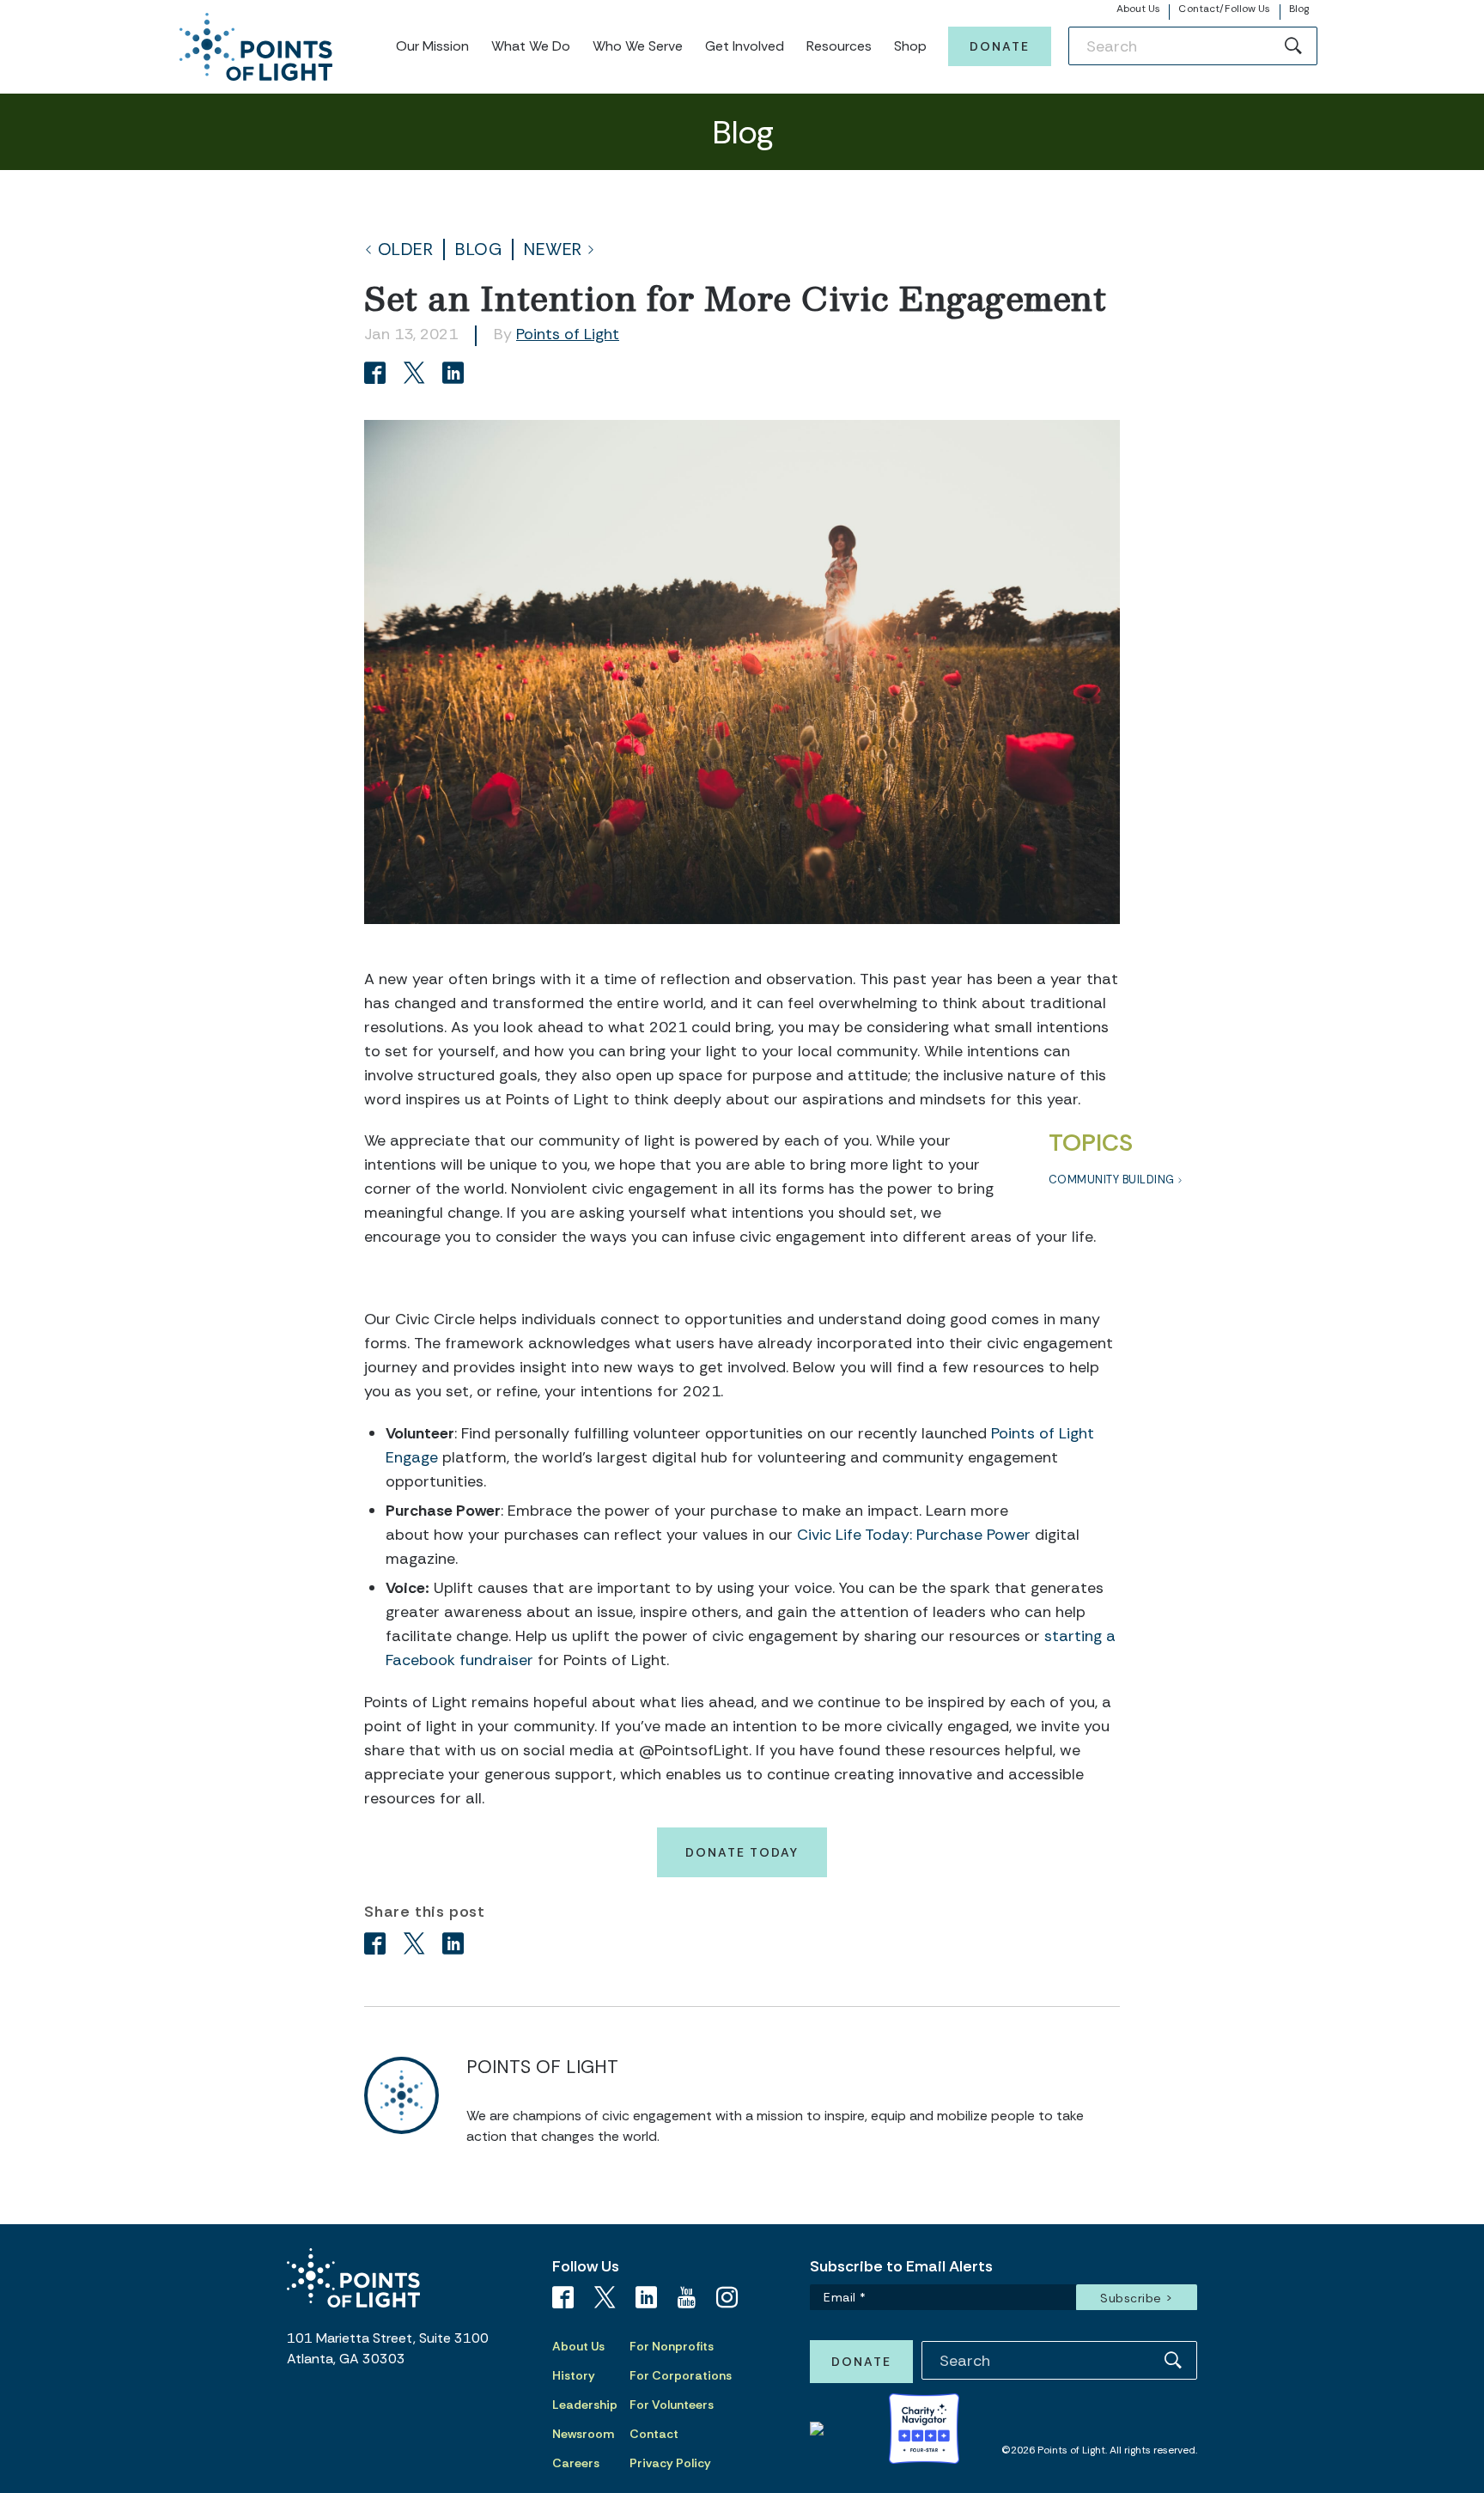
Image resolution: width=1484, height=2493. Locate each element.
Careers (576, 2463)
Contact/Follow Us (1224, 9)
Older (406, 249)
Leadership (585, 2405)
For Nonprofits (672, 2346)
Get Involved (745, 46)
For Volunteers (672, 2405)
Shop (910, 46)
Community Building (1112, 1180)
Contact (654, 2434)
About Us (1139, 9)
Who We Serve (638, 46)
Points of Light (568, 334)
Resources (839, 46)
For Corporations (681, 2375)
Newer (553, 249)
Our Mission (432, 46)
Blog (1299, 9)
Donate (1000, 46)
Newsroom (583, 2434)
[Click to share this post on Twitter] (417, 375)
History (574, 2375)
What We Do (531, 46)
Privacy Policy (670, 2463)
